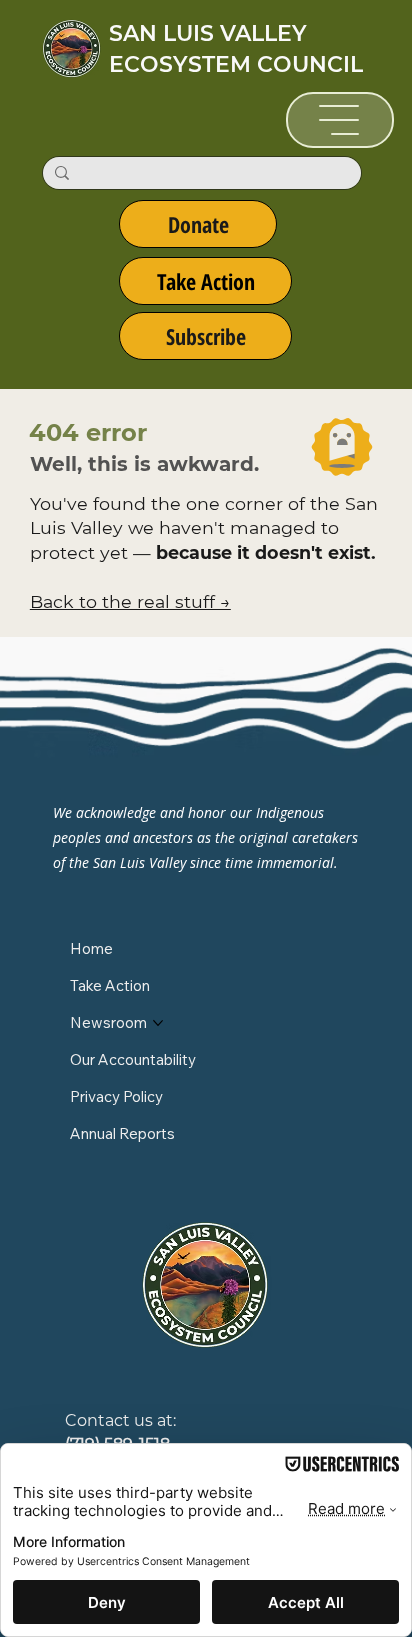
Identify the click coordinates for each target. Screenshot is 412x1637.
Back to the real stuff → (130, 601)
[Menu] (340, 120)
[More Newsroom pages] (158, 1023)
